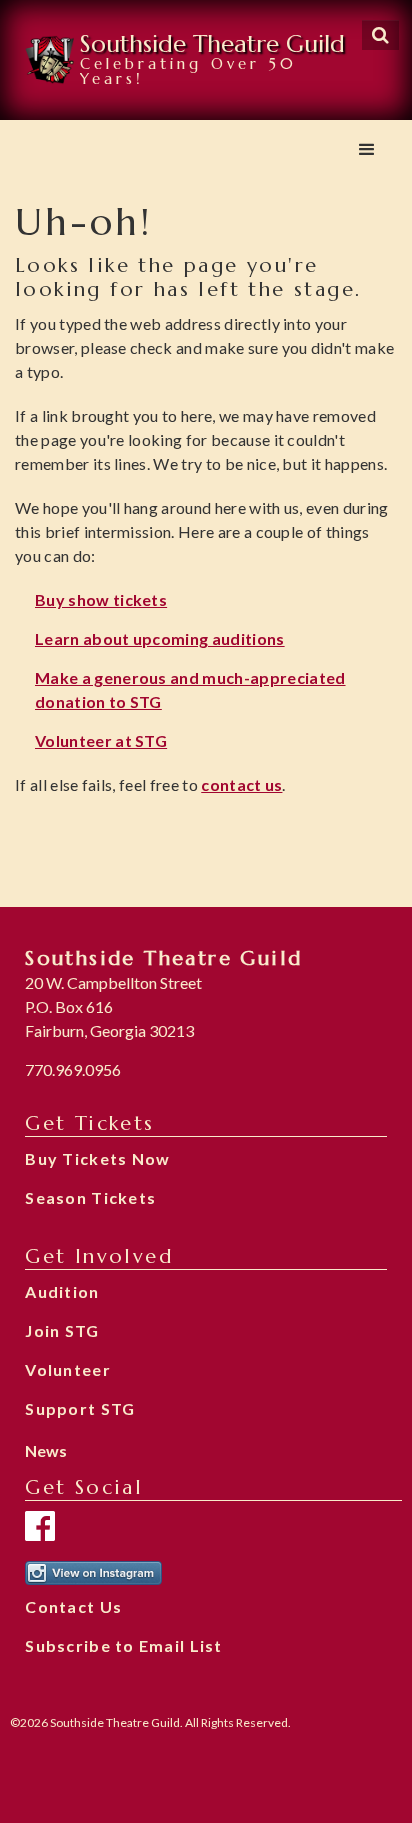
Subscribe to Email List (123, 1645)
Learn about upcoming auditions (160, 638)
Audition (62, 1291)
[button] (367, 150)
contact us (241, 784)
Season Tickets (90, 1197)
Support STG (80, 1408)
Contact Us (73, 1606)
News (46, 1450)
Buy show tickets (101, 599)
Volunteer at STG (101, 740)
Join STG (62, 1330)
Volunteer (68, 1369)
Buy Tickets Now (97, 1158)
